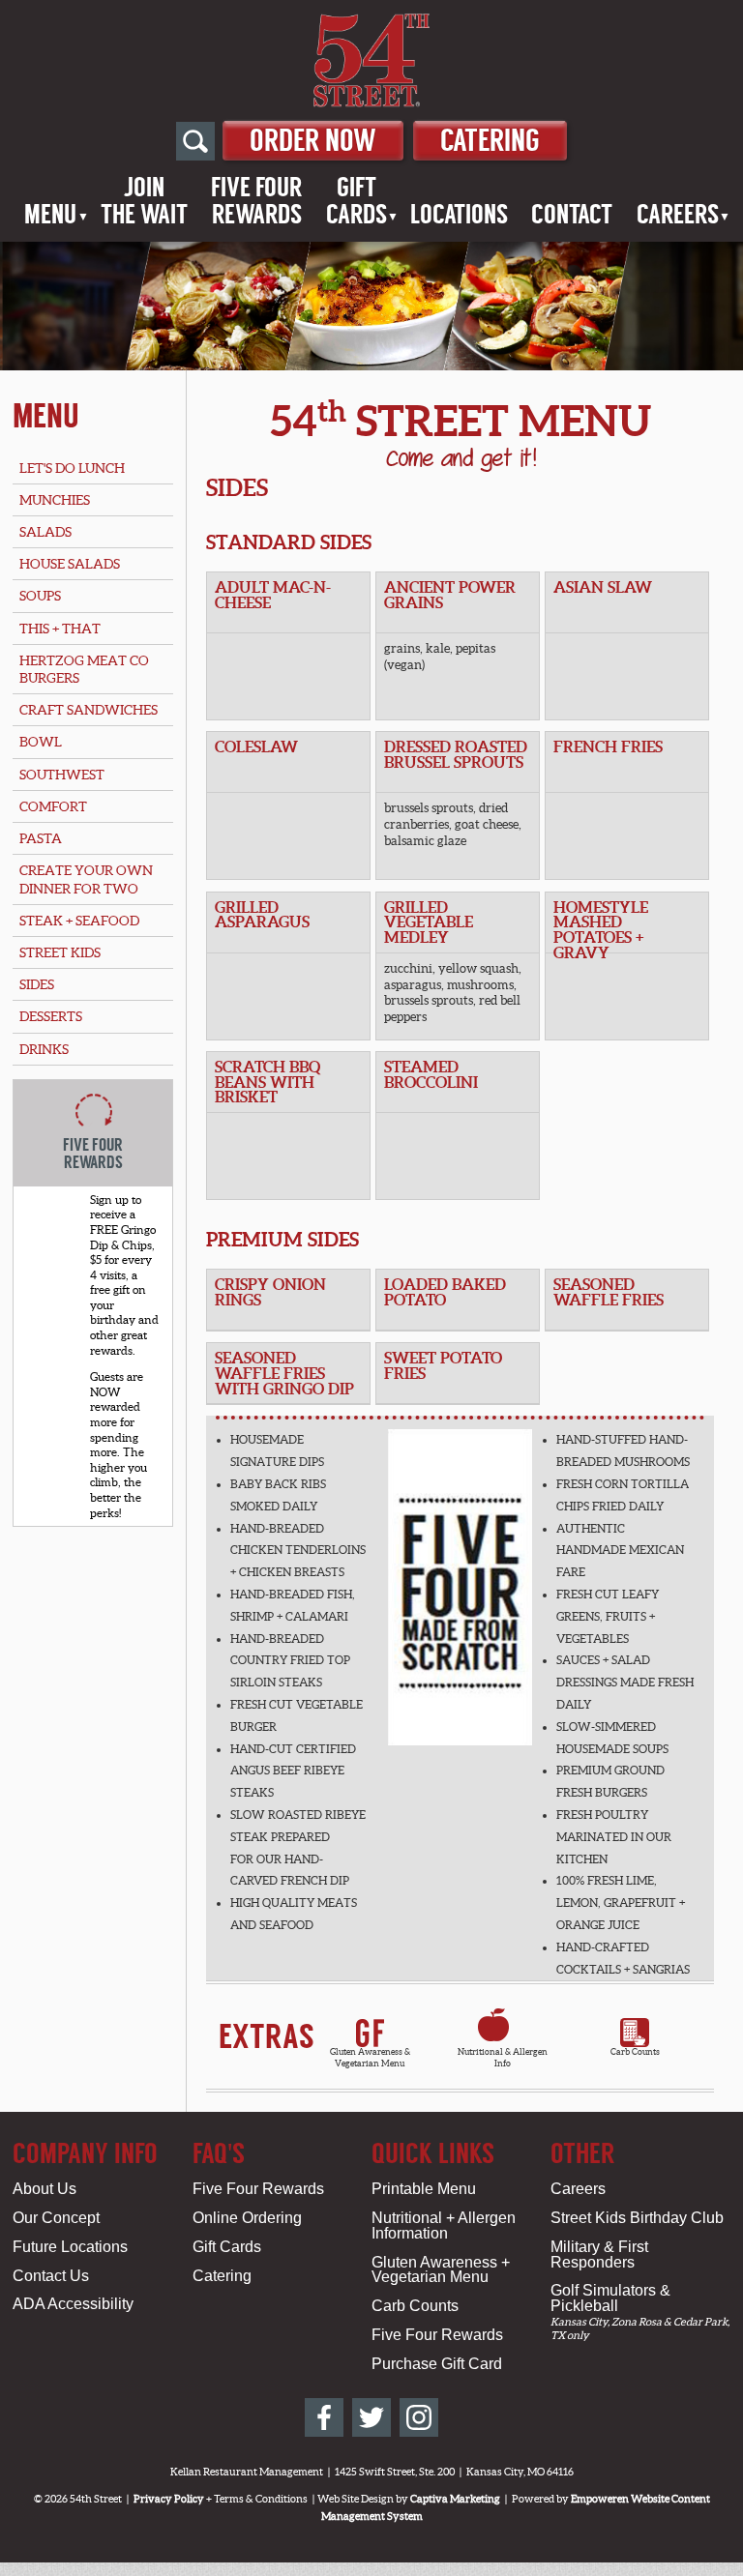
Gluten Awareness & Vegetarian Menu (370, 2057)
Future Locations (70, 2247)
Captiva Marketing (455, 2499)
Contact (572, 215)
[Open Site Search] (195, 141)
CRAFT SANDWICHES (89, 710)
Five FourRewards (256, 201)
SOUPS (40, 596)
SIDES (37, 984)
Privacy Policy (169, 2499)
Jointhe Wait (144, 201)
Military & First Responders (599, 2254)
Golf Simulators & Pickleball (610, 2298)
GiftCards (357, 201)
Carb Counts (635, 2052)
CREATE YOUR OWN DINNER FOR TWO (86, 879)
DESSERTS (51, 1016)
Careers (678, 215)
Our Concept (56, 2218)
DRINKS (44, 1049)
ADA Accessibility (73, 2304)
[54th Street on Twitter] (371, 2417)
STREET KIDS (60, 952)
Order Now (313, 141)
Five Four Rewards (258, 2189)
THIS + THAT (60, 629)
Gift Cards (227, 2247)
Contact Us (51, 2276)
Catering (490, 141)
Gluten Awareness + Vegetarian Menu (441, 2270)
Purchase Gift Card (437, 2364)
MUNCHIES (55, 500)
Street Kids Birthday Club (637, 2218)
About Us (45, 2189)
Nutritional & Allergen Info (503, 2052)
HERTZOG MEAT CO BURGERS (84, 669)
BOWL (41, 742)
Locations (459, 215)
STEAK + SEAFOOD (79, 921)
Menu (50, 215)
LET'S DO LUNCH (72, 468)
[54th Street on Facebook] (324, 2417)
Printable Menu (424, 2189)
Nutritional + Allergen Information (444, 2225)
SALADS (45, 532)
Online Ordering (247, 2218)
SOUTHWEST (62, 775)
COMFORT (53, 806)
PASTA (41, 838)
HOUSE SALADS (70, 564)
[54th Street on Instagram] (419, 2417)
